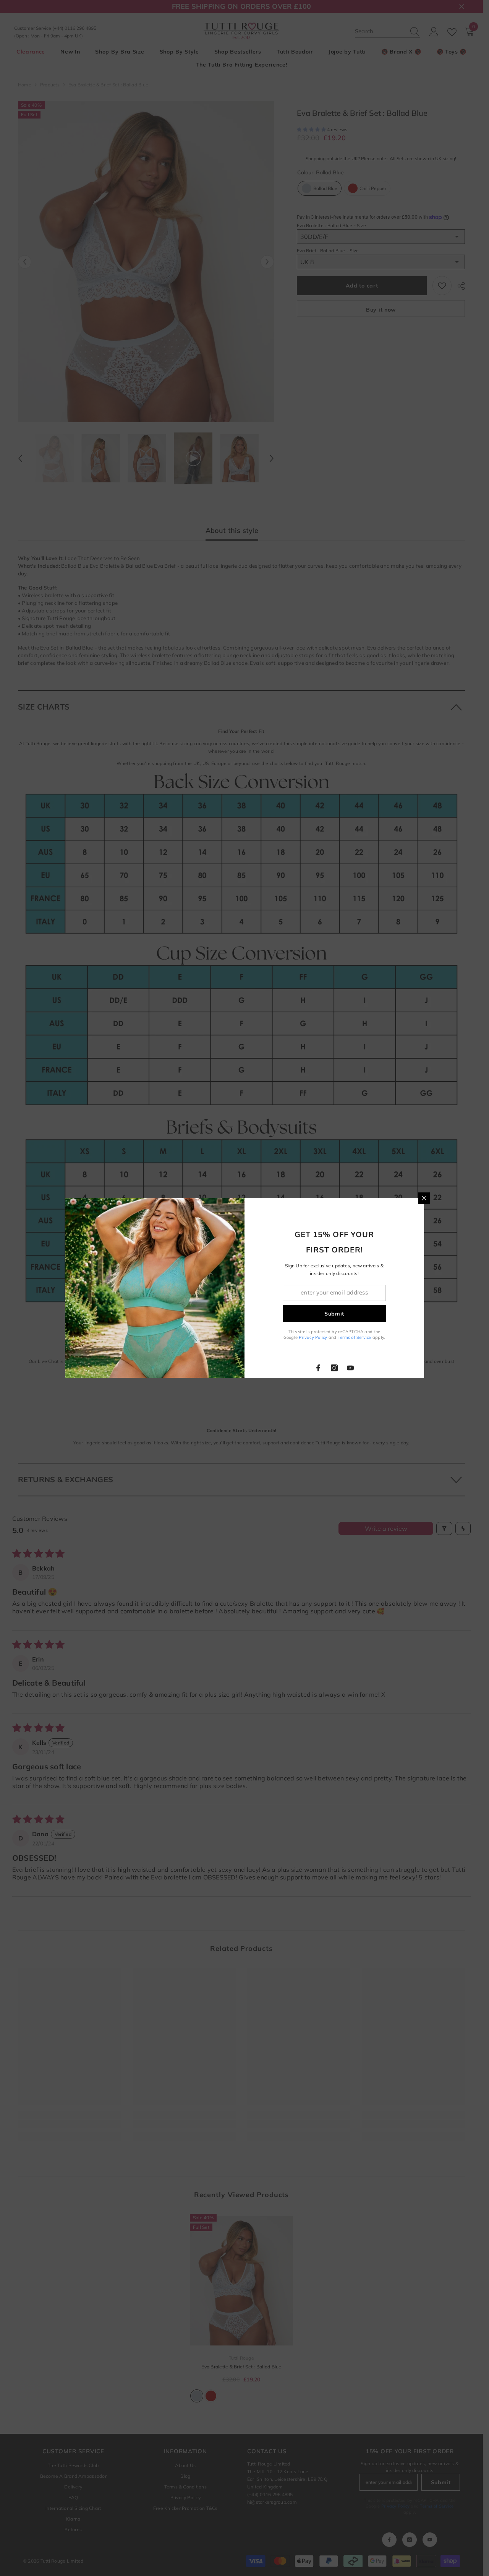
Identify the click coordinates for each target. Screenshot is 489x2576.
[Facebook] (318, 1368)
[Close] (424, 1198)
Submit (334, 1314)
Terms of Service (355, 1337)
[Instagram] (334, 1368)
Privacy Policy (313, 1337)
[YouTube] (350, 1368)
